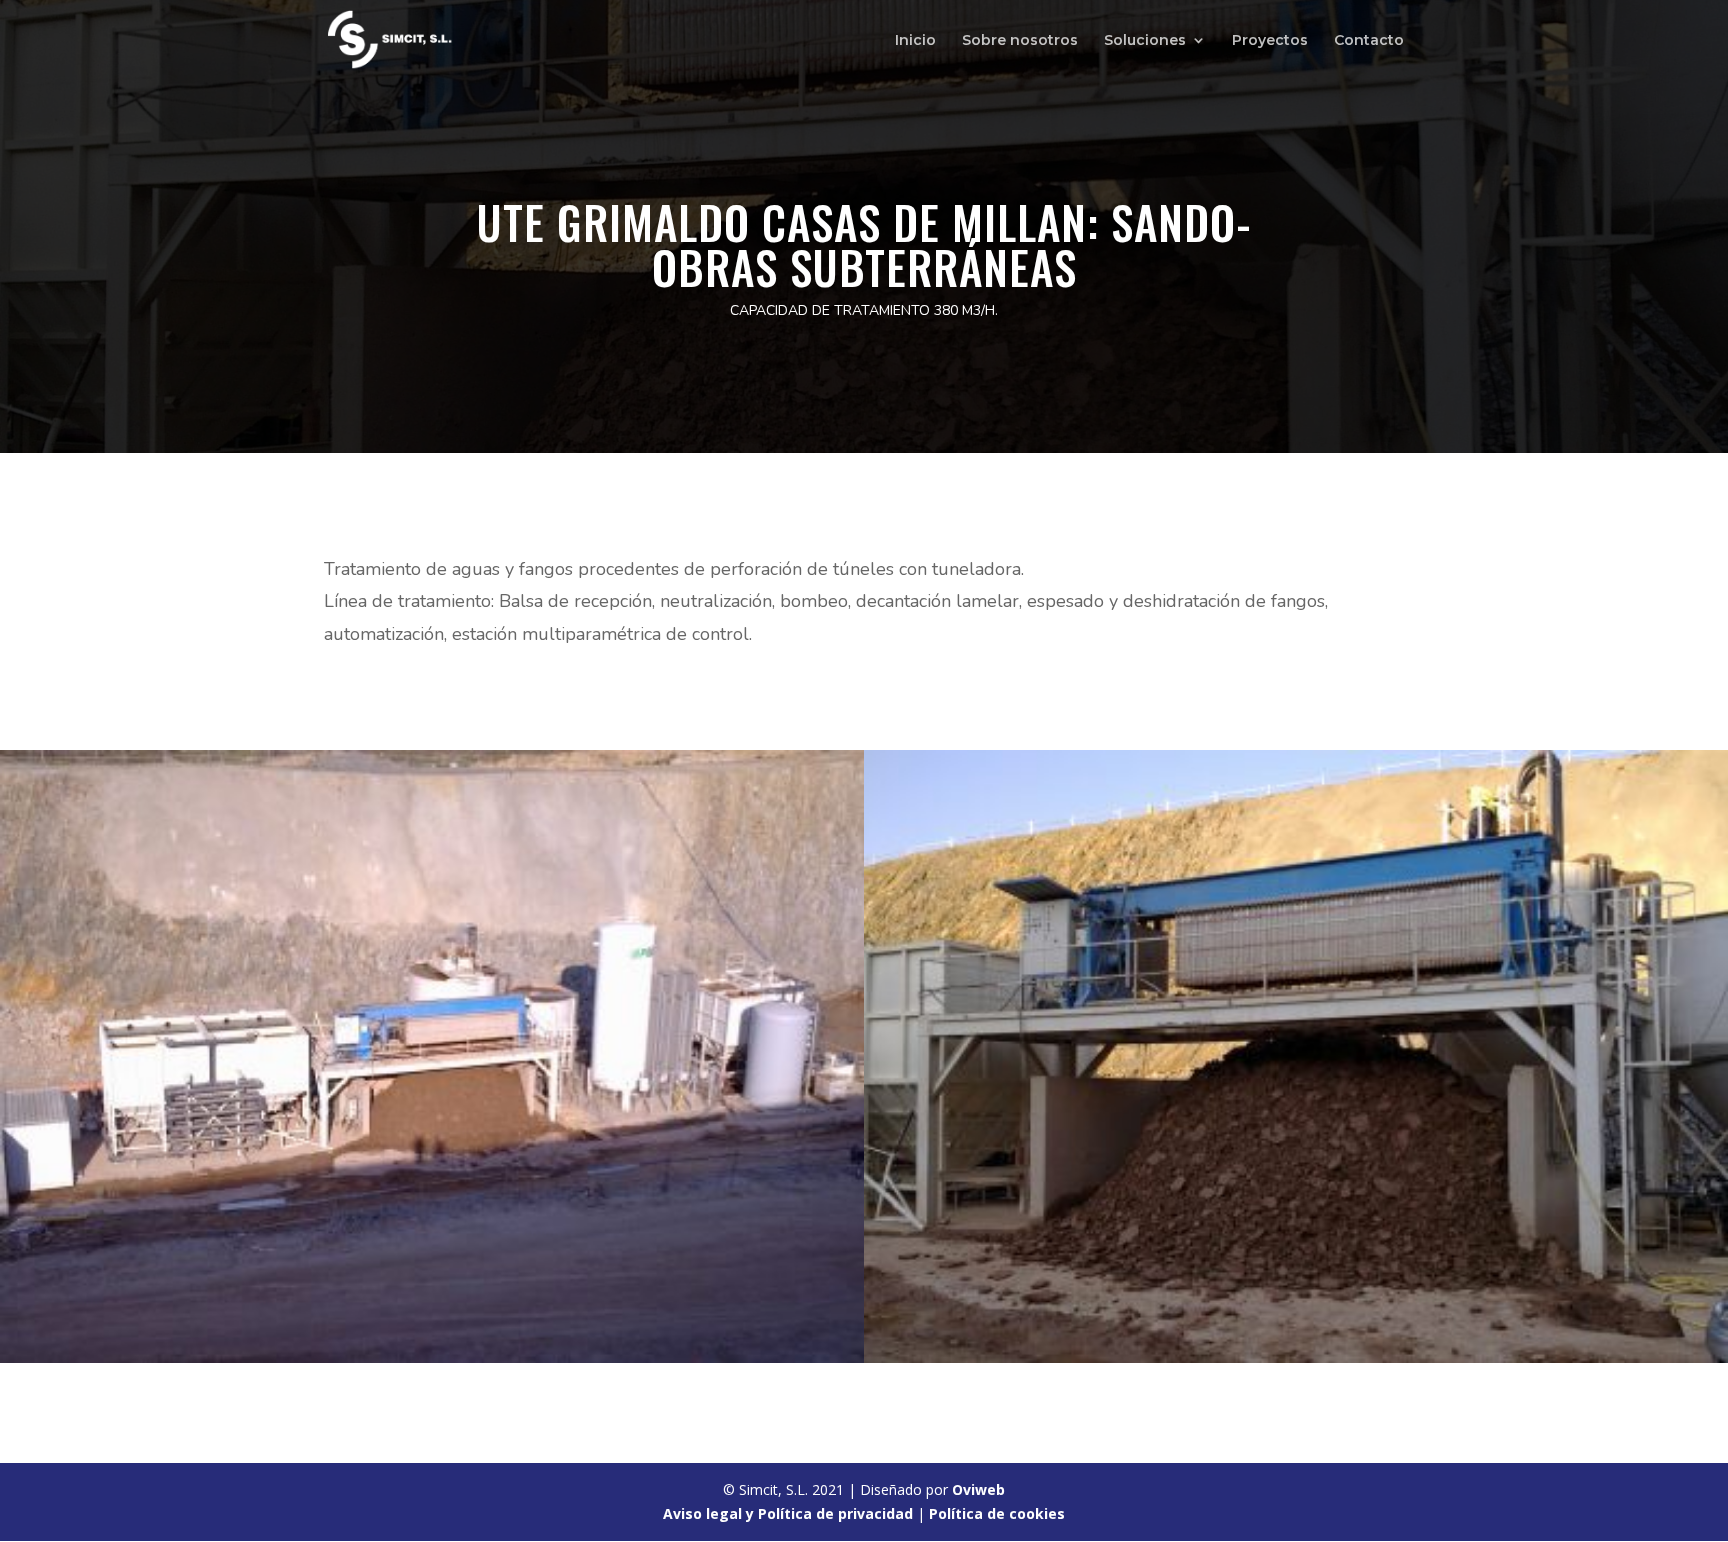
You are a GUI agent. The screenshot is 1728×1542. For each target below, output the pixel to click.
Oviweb (978, 1489)
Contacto (1369, 41)
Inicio (915, 41)
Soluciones (1145, 41)
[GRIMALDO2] (1296, 1357)
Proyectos (1270, 41)
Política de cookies (997, 1513)
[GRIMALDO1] (432, 1357)
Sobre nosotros (1020, 41)
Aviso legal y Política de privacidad (788, 1513)
